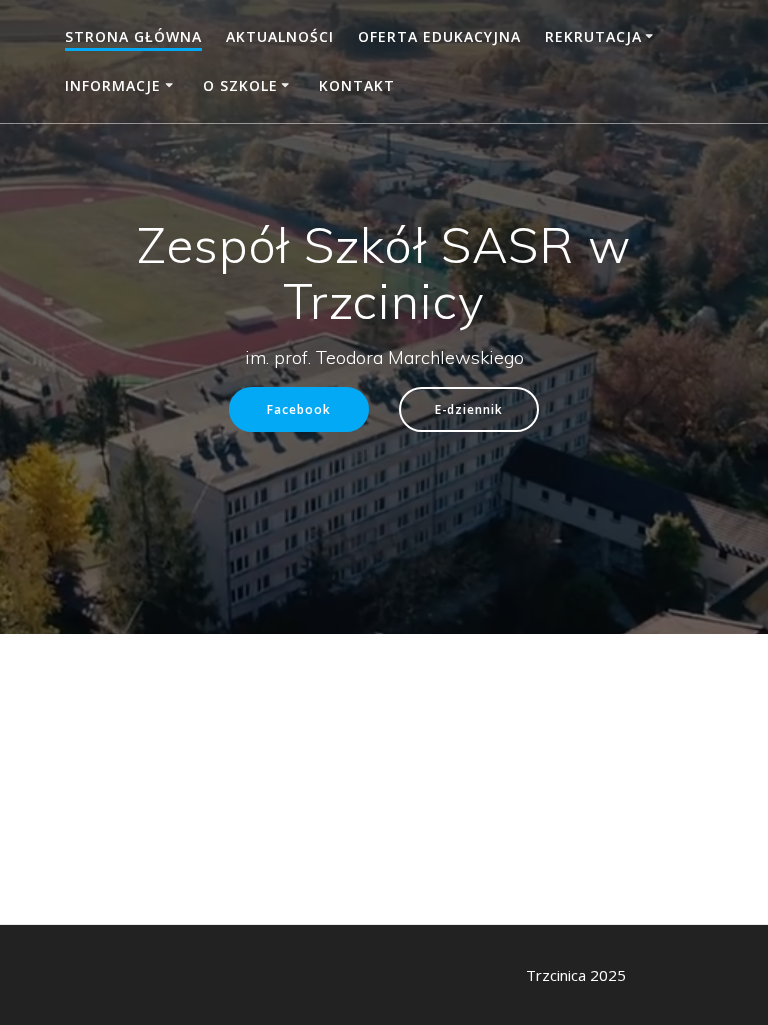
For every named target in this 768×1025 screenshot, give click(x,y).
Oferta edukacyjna (439, 36)
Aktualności (280, 36)
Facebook (299, 409)
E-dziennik (469, 409)
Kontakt (357, 85)
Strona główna (133, 36)
